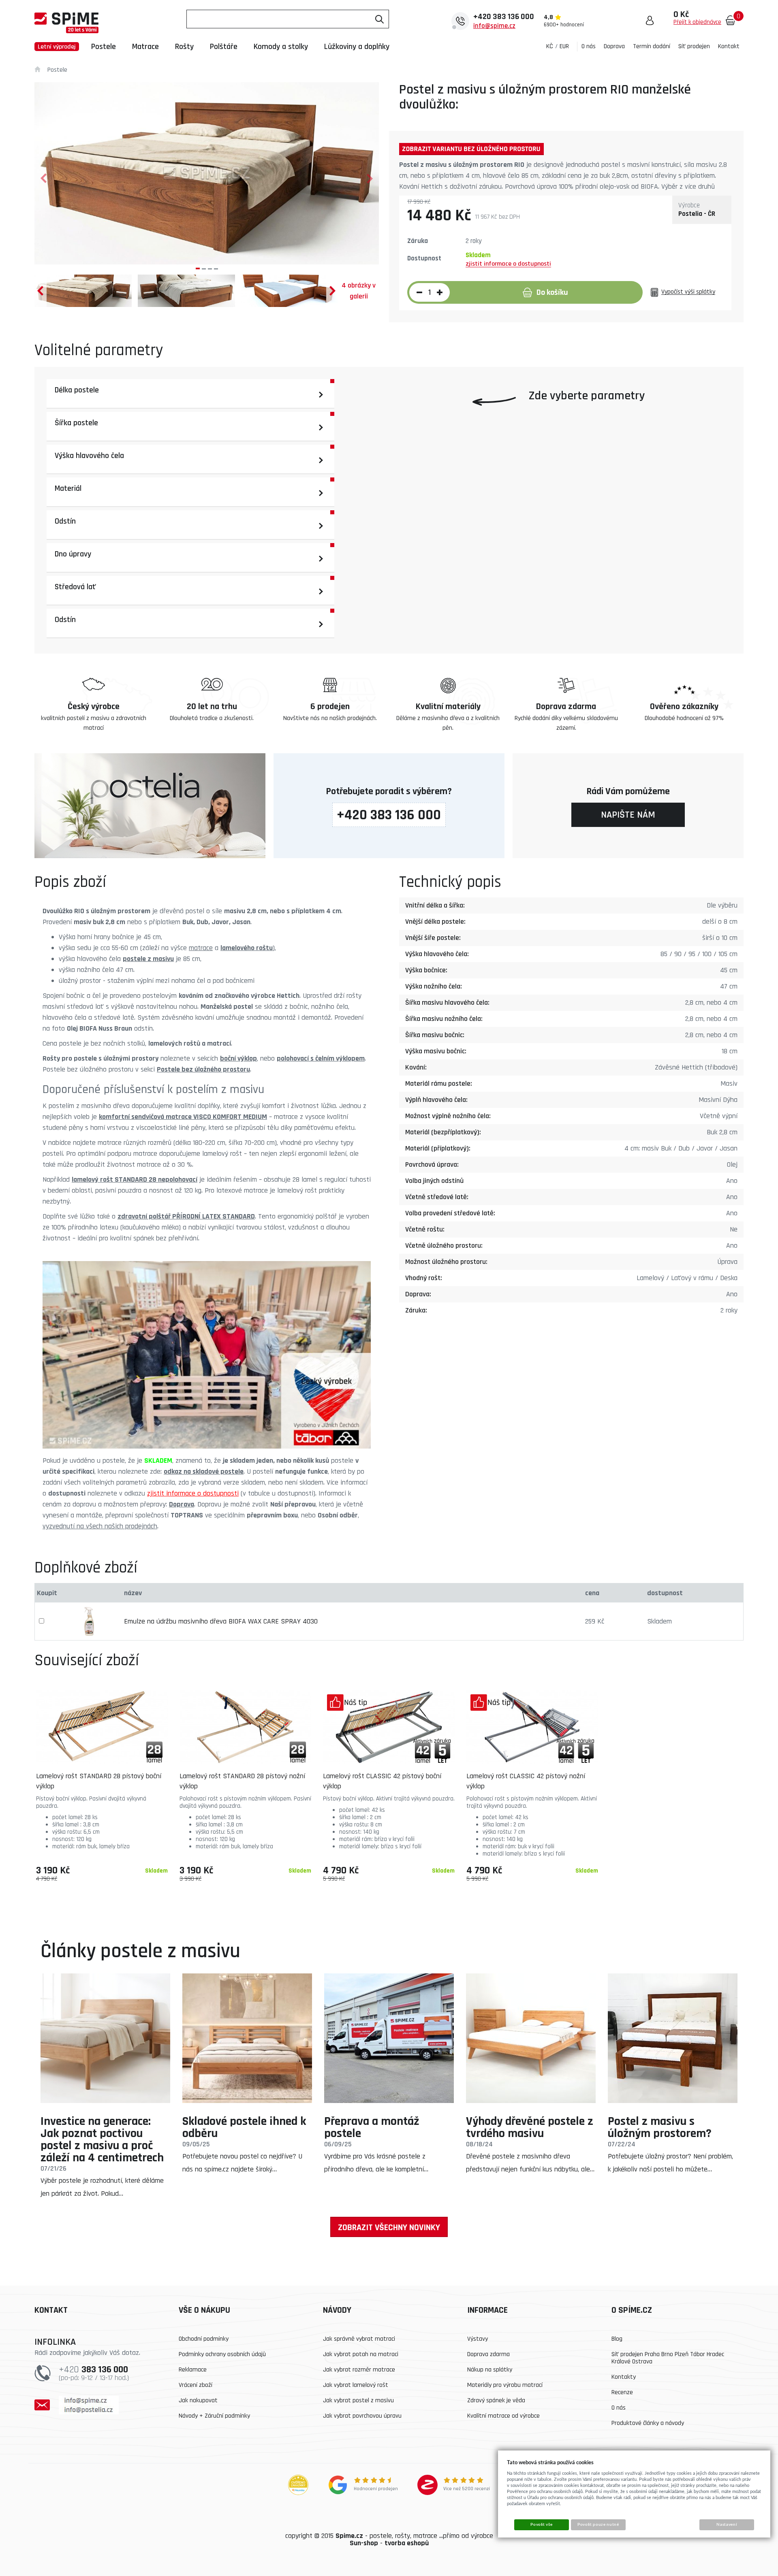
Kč (550, 46)
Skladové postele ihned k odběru (244, 2127)
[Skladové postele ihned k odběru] (247, 2038)
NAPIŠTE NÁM (628, 815)
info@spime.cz (494, 26)
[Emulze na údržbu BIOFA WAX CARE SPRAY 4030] (90, 1621)
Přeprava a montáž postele (372, 2127)
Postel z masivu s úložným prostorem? (660, 2127)
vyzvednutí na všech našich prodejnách (100, 1526)
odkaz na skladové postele (204, 1471)
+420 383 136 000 (389, 815)
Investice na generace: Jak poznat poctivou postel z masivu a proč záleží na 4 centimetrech (102, 2139)
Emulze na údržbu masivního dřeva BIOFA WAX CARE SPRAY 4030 (221, 1621)
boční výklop (238, 1058)
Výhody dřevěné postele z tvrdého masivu (530, 2127)
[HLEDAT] (380, 19)
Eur (564, 46)
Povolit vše (541, 2525)
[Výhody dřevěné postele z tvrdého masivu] (531, 2038)
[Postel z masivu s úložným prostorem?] (673, 2038)
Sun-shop (364, 2543)
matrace (201, 948)
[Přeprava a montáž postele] (389, 2038)
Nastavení (727, 2525)
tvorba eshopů (407, 2543)
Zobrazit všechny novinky (389, 2228)
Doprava (182, 1504)
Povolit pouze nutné (598, 2525)
